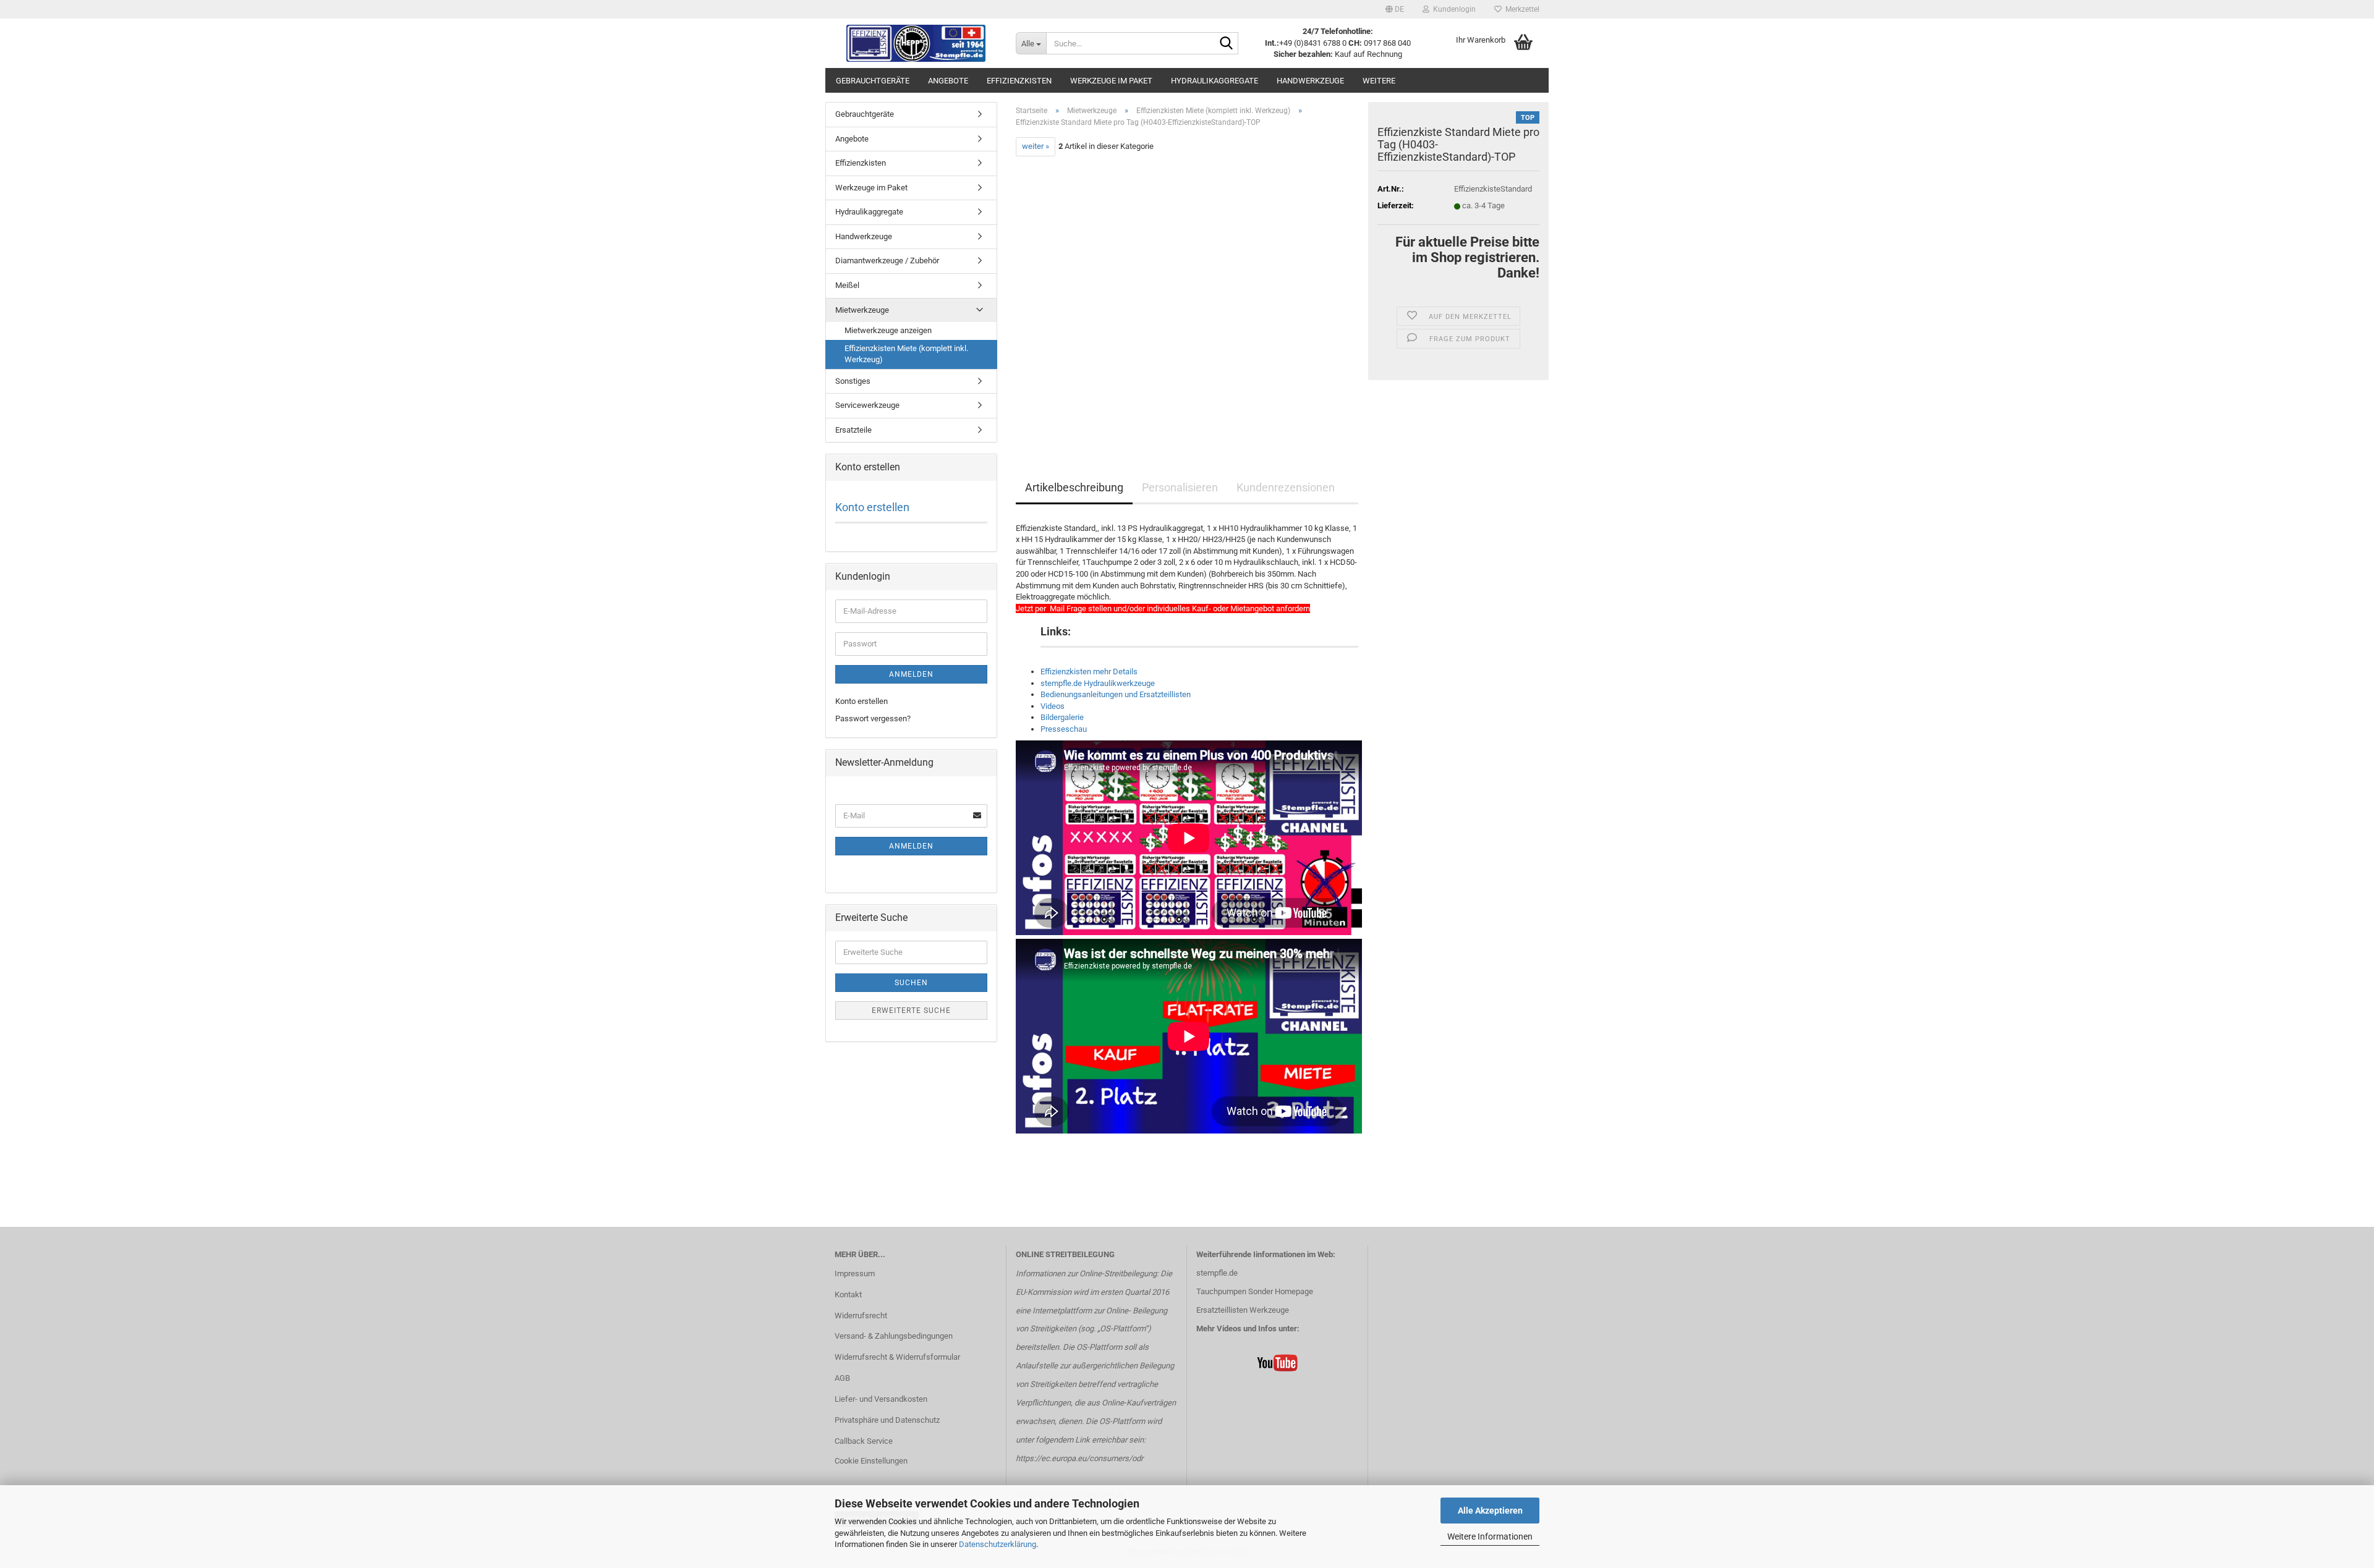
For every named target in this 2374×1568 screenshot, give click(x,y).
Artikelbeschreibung (1074, 487)
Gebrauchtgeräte (873, 81)
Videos (1053, 706)
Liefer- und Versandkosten (881, 1399)
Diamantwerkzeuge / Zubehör (887, 261)
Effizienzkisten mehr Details (1089, 672)
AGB (842, 1378)
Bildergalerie (1062, 717)
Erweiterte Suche (911, 1011)
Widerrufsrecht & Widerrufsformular (897, 1357)
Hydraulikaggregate (1215, 81)
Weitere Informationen (1490, 1536)
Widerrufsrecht (861, 1316)
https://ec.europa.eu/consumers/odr (1079, 1458)
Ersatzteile (853, 430)
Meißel (847, 285)
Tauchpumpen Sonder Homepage (1255, 1291)
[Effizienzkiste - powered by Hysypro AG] (916, 43)
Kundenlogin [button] (1453, 9)
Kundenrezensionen (1286, 487)
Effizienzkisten (1019, 81)
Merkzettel (1521, 9)
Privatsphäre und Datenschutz (887, 1420)
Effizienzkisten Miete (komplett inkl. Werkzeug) (906, 354)
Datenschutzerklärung (998, 1544)
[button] (1395, 9)
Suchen (911, 983)
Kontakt (848, 1295)
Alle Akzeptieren (1490, 1511)
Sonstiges (853, 381)
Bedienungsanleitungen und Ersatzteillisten (1116, 694)
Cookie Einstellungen (871, 1461)
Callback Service (864, 1441)
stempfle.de (1217, 1273)
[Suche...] (1227, 44)
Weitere (1379, 81)
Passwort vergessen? (873, 718)
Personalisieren (1180, 487)
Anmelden (911, 674)
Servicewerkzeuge (867, 405)
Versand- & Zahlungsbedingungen (894, 1336)
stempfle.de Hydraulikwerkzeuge (1098, 683)
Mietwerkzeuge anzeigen (888, 330)
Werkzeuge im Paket (1111, 81)
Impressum (855, 1273)
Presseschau (1064, 729)
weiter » (1036, 146)
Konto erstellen (872, 507)
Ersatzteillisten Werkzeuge (1243, 1310)
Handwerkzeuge (1310, 81)
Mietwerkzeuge (862, 310)
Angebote (948, 81)
